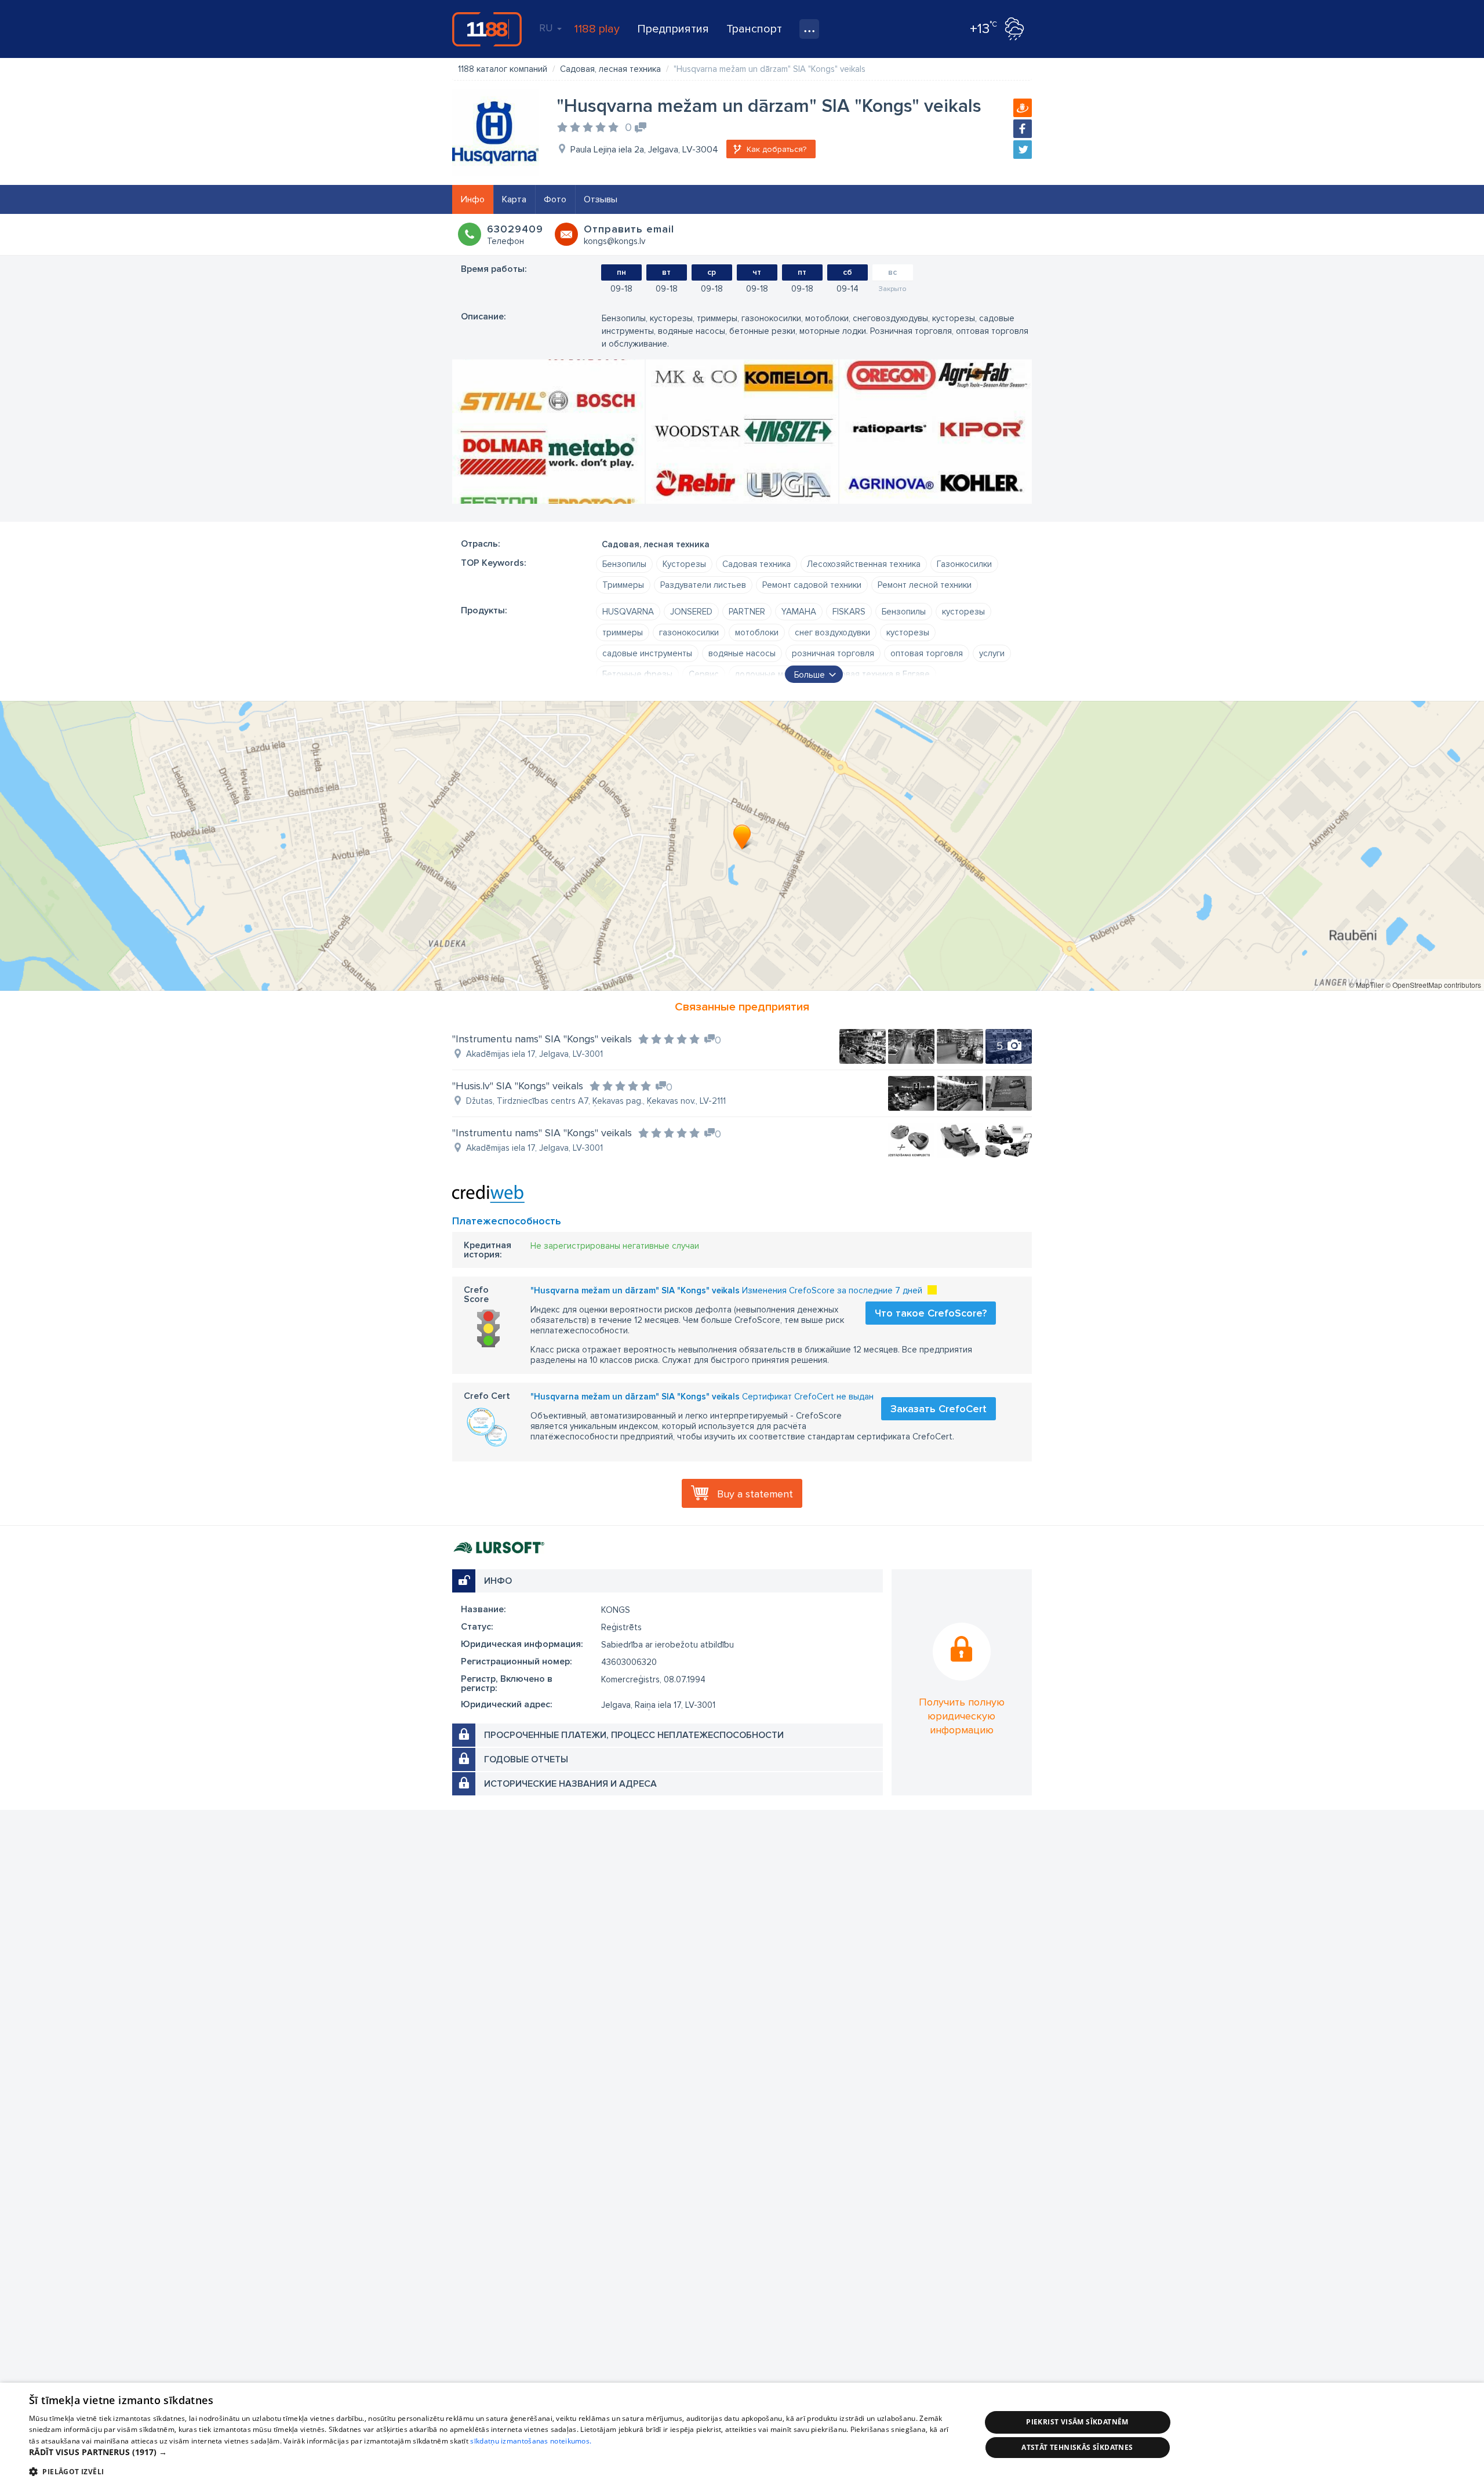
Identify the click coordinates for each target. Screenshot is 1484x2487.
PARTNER (747, 612)
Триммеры (623, 585)
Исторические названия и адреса (570, 1784)
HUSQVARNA (628, 612)
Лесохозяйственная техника (864, 564)
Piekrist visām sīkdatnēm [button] (1077, 2422)
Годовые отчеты (526, 1759)
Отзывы (601, 199)
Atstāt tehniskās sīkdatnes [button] (1077, 2447)
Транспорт (754, 29)
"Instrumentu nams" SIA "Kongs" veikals (542, 1039)
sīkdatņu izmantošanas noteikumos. (531, 2441)
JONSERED (691, 612)
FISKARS (849, 612)
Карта (514, 199)
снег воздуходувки (832, 632)
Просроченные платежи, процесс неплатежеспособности (634, 1735)
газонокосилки (689, 632)
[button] (491, 2452)
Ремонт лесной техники (925, 585)
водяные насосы (742, 653)
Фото (555, 199)
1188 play (597, 29)
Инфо (473, 199)
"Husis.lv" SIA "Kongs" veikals (518, 1086)
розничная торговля (833, 653)
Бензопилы (624, 564)
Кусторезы (684, 564)
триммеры (623, 632)
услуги (992, 653)
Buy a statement (755, 1494)
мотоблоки (757, 632)
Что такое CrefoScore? (931, 1313)
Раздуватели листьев (703, 585)
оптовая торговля (927, 653)
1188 (487, 29)
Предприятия (673, 29)
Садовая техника (756, 564)
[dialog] (742, 2435)
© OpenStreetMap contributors (1433, 985)
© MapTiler (1366, 985)
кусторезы (963, 612)
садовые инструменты (647, 653)
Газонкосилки (964, 564)
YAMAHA (799, 612)
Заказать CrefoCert (939, 1409)
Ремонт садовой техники (812, 585)
